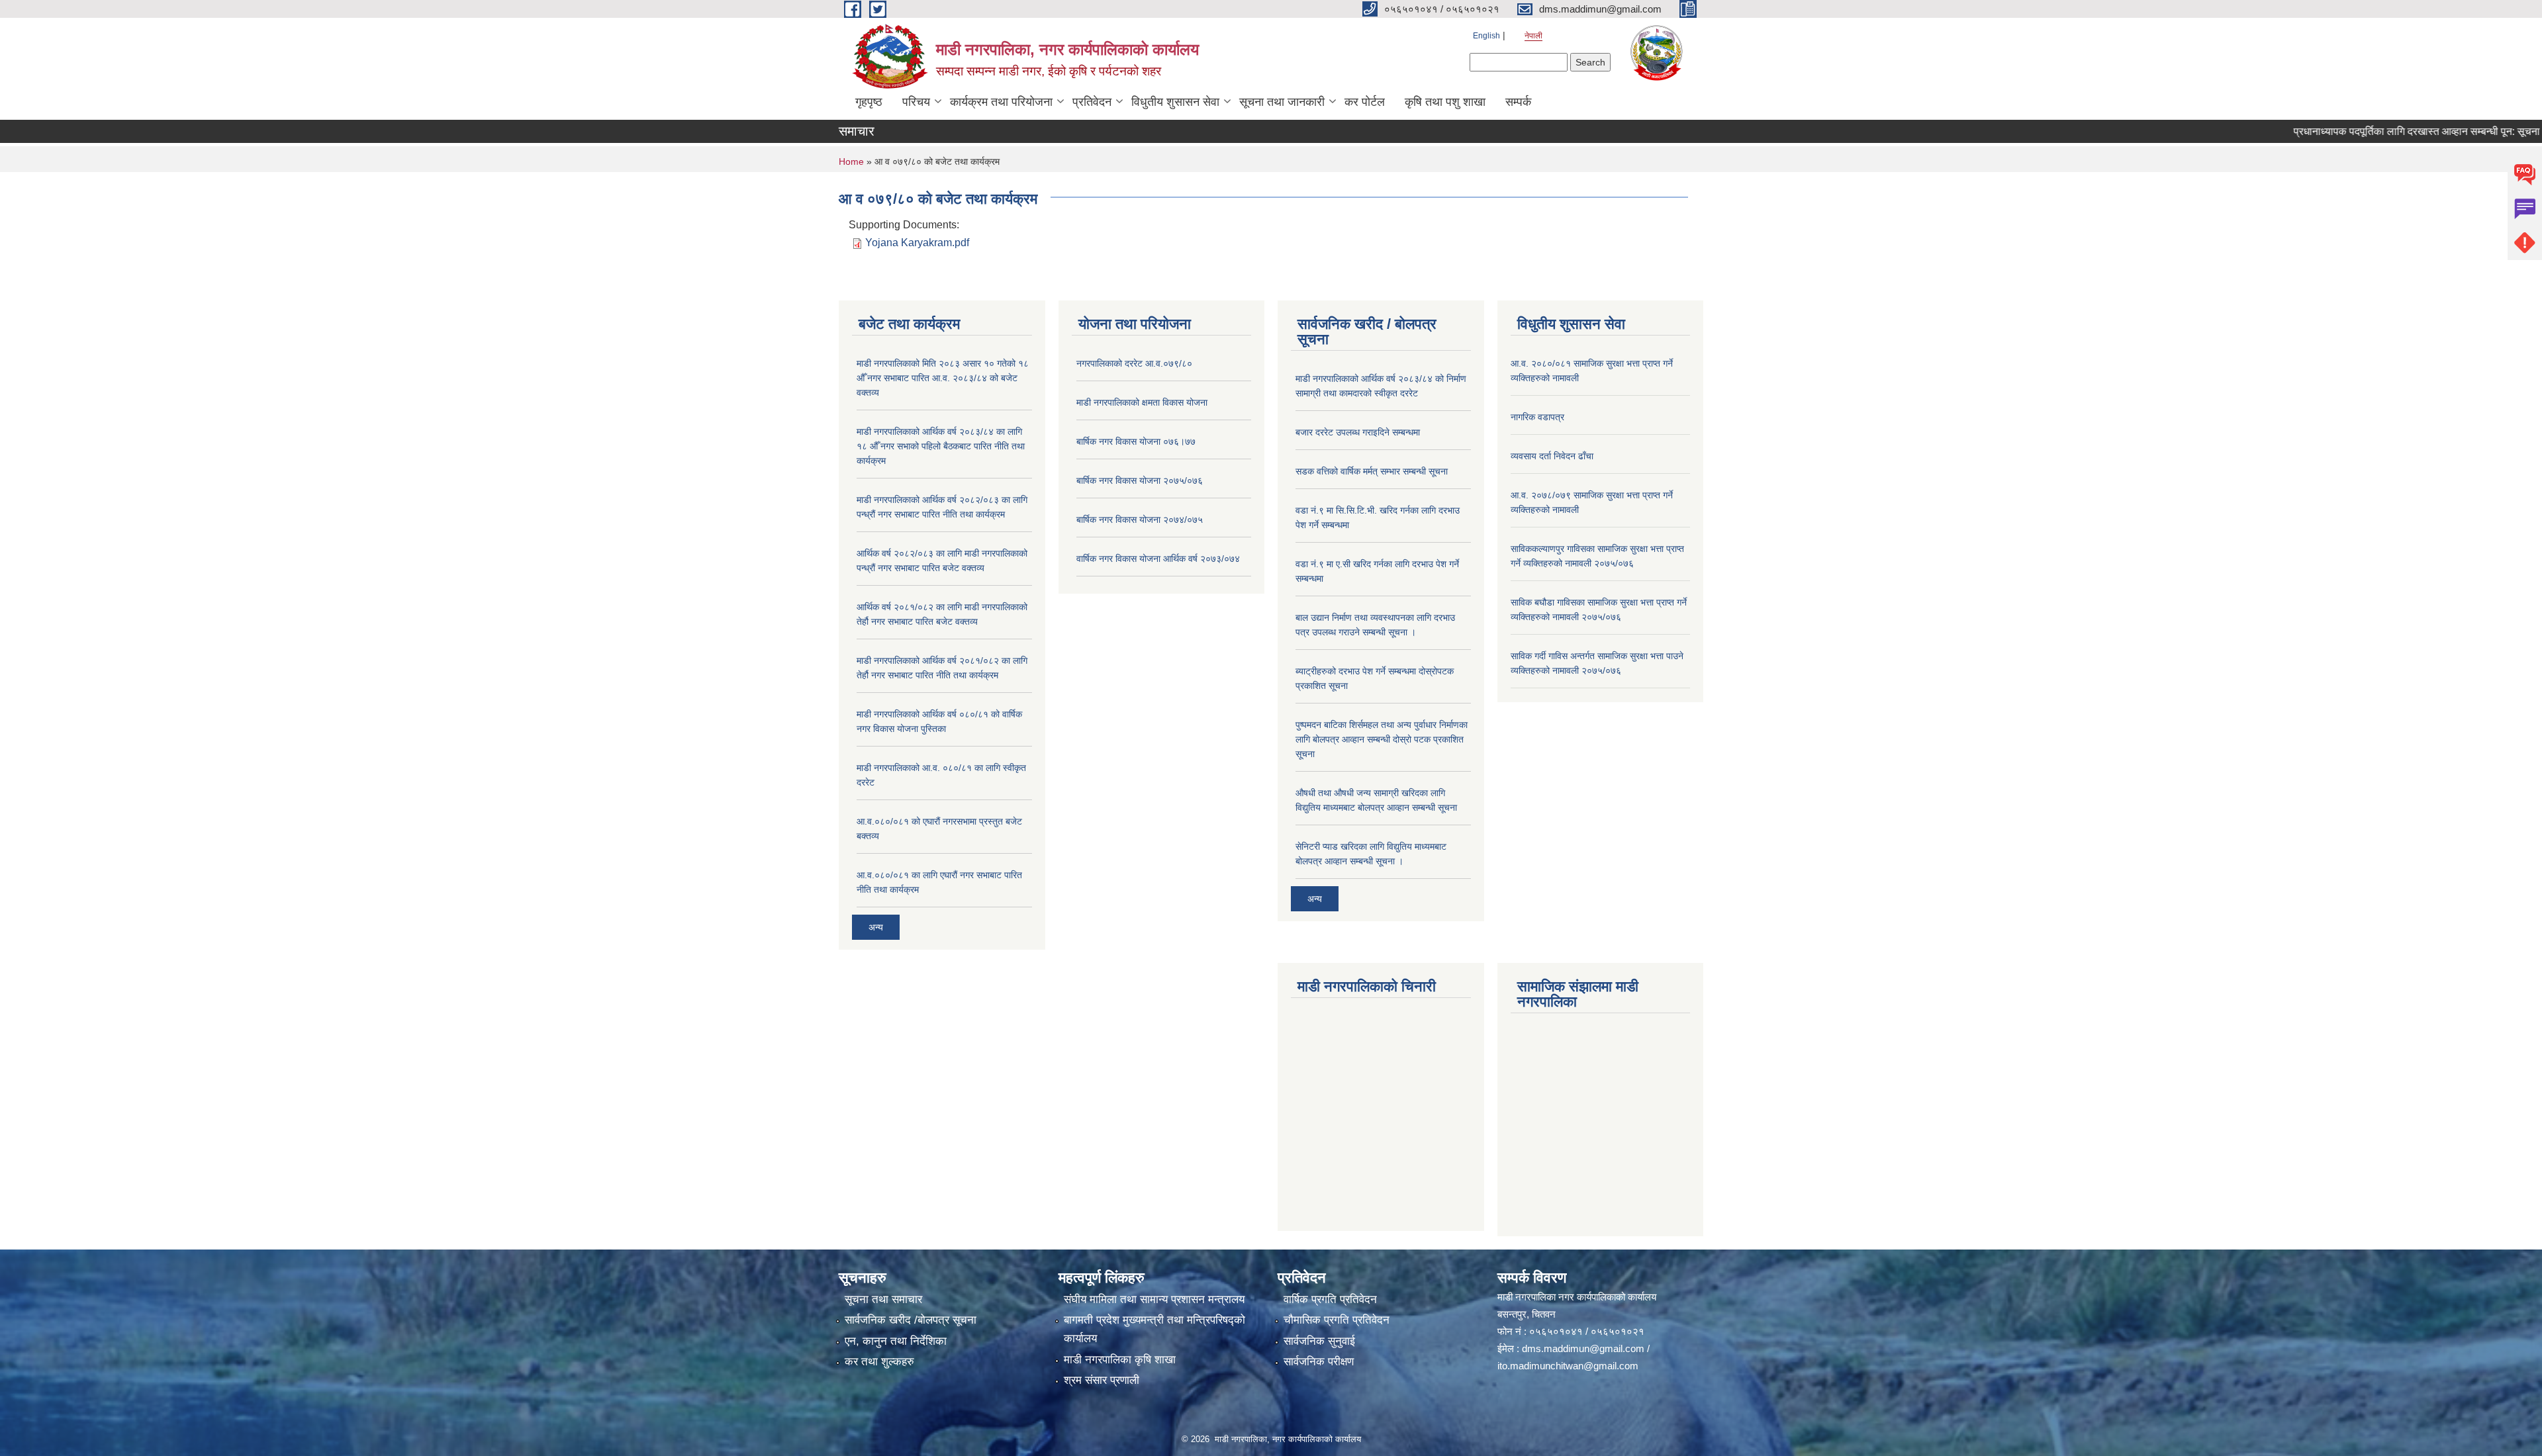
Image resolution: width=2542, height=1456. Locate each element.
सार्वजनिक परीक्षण (1319, 1362)
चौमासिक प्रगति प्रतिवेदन (1337, 1320)
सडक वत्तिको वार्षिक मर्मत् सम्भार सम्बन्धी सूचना (1372, 471)
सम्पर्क (1518, 102)
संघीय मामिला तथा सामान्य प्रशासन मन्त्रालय (1154, 1299)
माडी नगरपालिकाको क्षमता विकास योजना (1142, 402)
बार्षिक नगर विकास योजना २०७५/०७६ (1140, 480)
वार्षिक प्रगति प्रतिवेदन (1330, 1299)
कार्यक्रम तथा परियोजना (1001, 102)
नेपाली (1533, 36)
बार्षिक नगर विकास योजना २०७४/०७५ (1140, 520)
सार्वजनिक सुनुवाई (1319, 1341)
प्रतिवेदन (1092, 102)
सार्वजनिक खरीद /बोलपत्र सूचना (911, 1320)
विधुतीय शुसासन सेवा (1175, 102)
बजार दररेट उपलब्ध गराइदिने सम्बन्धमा (1358, 432)
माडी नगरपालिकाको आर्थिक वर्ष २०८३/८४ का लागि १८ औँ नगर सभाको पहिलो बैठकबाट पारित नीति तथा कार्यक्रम (941, 446)
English (1486, 36)
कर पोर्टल (1365, 102)
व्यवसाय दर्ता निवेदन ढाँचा (1552, 456)
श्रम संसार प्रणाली (1102, 1380)
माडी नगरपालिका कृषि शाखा (1120, 1360)
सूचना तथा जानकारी (1282, 102)
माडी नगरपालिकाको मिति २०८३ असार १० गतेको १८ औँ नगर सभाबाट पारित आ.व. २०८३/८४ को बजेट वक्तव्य (943, 378)
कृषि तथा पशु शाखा (1445, 102)
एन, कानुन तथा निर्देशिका (896, 1341)
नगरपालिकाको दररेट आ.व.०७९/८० (1134, 363)
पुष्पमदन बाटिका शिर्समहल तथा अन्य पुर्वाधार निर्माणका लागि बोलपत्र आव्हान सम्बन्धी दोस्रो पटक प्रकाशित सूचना (1382, 739)
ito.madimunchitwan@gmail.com (1568, 1366)
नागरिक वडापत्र (1537, 417)
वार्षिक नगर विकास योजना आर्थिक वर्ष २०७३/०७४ (1158, 559)
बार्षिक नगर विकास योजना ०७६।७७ (1136, 441)
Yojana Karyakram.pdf (917, 243)
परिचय (916, 102)
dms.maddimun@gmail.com (1583, 1348)
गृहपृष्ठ (869, 102)
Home (851, 161)
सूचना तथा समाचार (883, 1299)
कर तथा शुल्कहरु (879, 1362)
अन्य (876, 927)
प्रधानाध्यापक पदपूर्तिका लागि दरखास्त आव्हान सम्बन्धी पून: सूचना (2365, 131)
